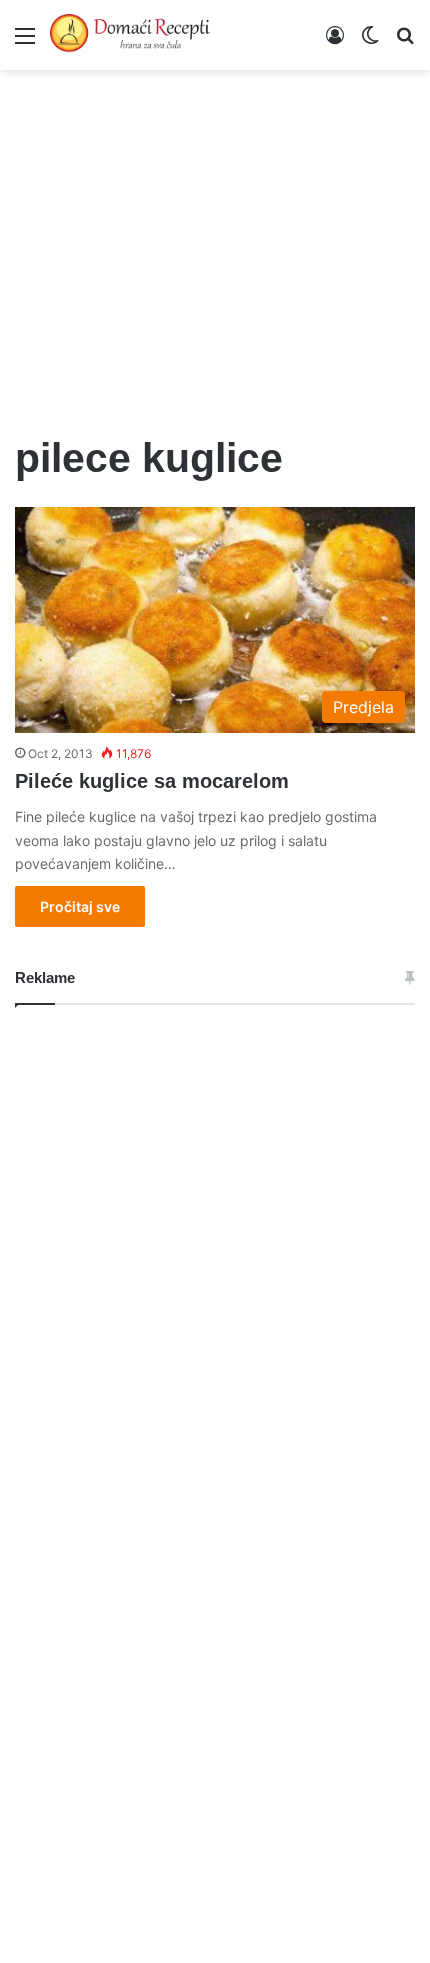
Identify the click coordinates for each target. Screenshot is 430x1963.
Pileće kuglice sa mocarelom (152, 781)
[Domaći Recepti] (130, 35)
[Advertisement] (215, 240)
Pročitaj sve (80, 906)
